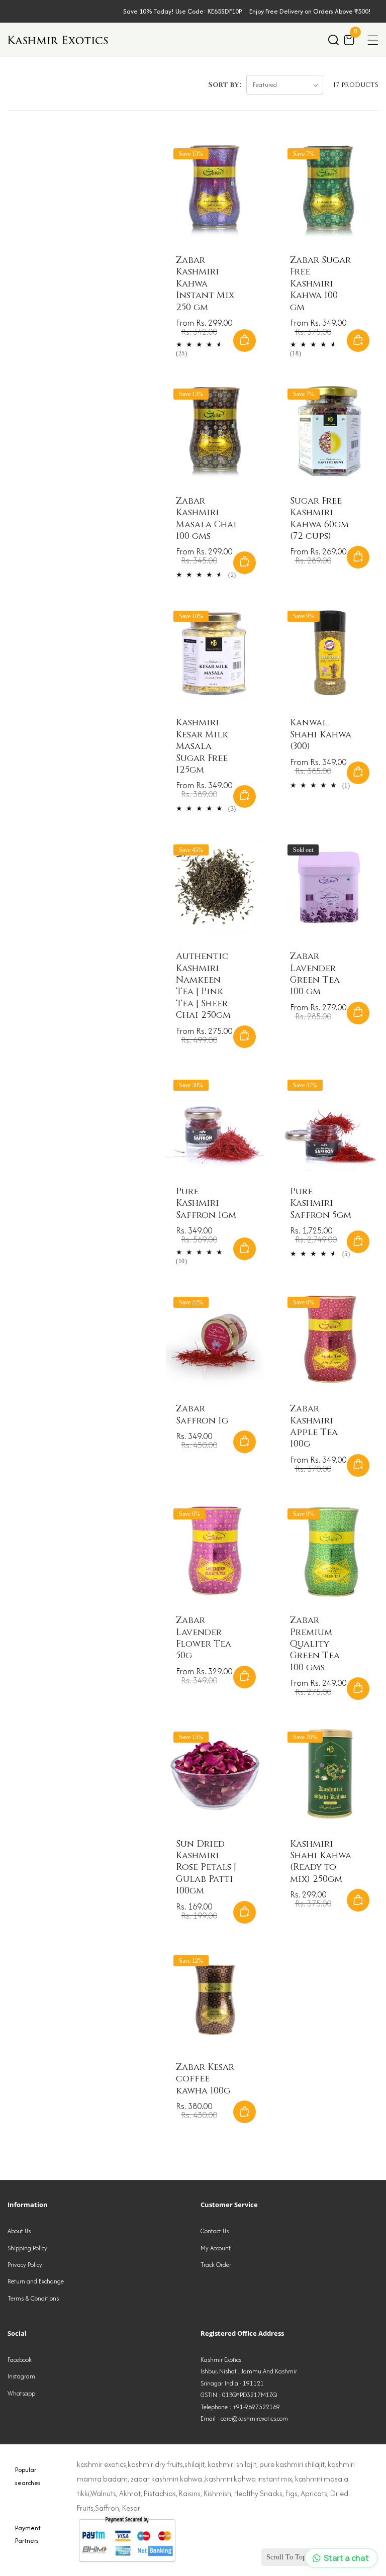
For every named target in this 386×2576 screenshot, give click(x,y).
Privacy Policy (25, 2265)
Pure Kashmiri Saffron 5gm (321, 1203)
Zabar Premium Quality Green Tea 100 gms (315, 1644)
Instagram (21, 2376)
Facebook (20, 2360)
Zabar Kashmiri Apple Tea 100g (314, 1426)
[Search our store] (333, 40)
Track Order (216, 2265)
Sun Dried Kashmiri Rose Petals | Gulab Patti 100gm (206, 1868)
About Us (19, 2231)
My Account (216, 2248)
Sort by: (225, 85)
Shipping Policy (27, 2248)
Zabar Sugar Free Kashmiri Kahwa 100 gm (320, 284)
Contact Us (215, 2231)
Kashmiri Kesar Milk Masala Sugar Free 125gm (202, 746)
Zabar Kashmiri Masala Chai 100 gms (206, 519)
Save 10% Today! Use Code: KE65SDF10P (182, 11)
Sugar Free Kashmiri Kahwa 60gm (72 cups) (319, 519)
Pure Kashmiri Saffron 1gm (206, 1203)
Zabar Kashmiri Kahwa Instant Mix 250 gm (205, 284)
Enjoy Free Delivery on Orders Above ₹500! (310, 11)
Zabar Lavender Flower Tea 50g (204, 1638)
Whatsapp (21, 2393)
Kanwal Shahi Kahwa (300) (321, 734)
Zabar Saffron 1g (202, 1415)
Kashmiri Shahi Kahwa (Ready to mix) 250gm (321, 1862)
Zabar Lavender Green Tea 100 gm (315, 974)
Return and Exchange (36, 2281)
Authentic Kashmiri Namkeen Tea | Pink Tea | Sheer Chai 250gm (203, 986)
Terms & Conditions (33, 2298)
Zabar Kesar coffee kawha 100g (205, 2079)
